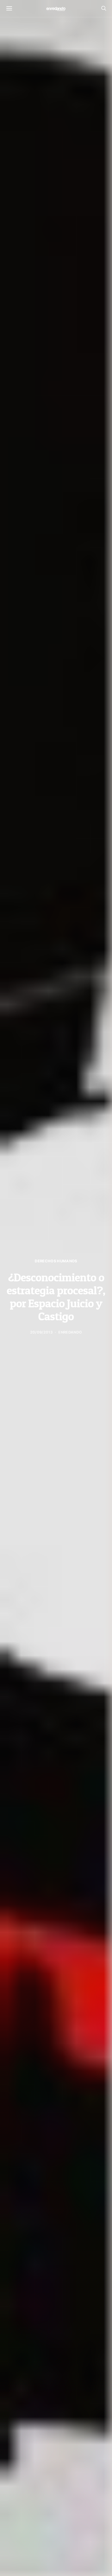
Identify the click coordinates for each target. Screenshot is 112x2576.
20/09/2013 (41, 1332)
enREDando (70, 1332)
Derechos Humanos (56, 1261)
